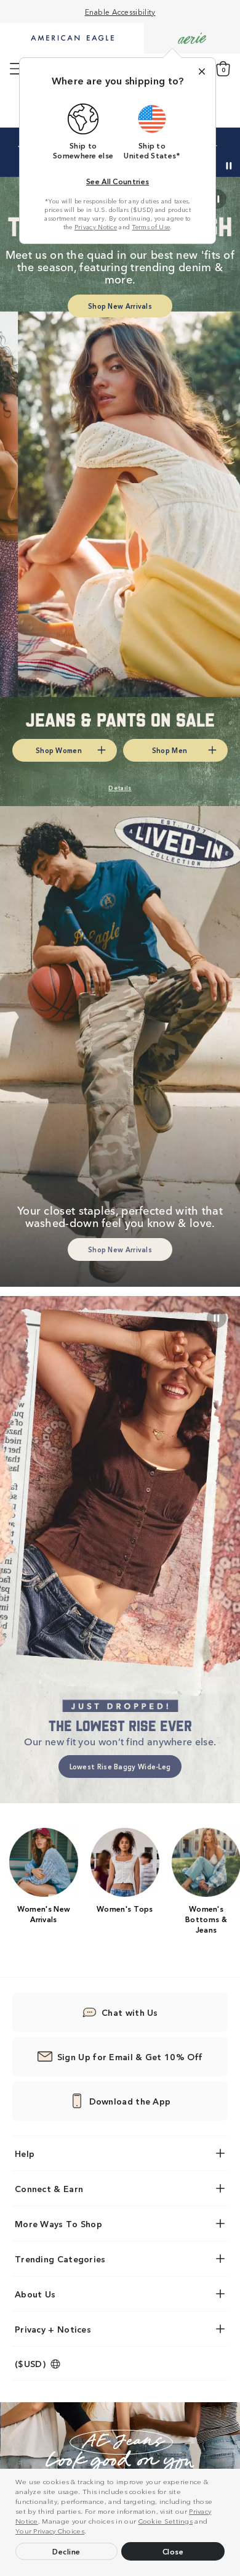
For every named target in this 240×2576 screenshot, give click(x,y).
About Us (35, 2294)
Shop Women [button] (59, 750)
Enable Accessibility (120, 11)
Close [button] (173, 2551)
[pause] (217, 1318)
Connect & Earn (49, 2188)
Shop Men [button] (170, 750)
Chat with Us (130, 2012)
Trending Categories (60, 2259)
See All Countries (118, 181)
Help (25, 2153)
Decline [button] (66, 2551)
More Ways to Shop (58, 2223)
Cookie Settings (166, 2521)
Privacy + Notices (53, 2329)
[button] (90, 2532)
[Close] (202, 71)
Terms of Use (151, 227)
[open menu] (16, 69)
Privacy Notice (96, 227)
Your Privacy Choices (50, 2530)
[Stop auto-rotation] (229, 166)
